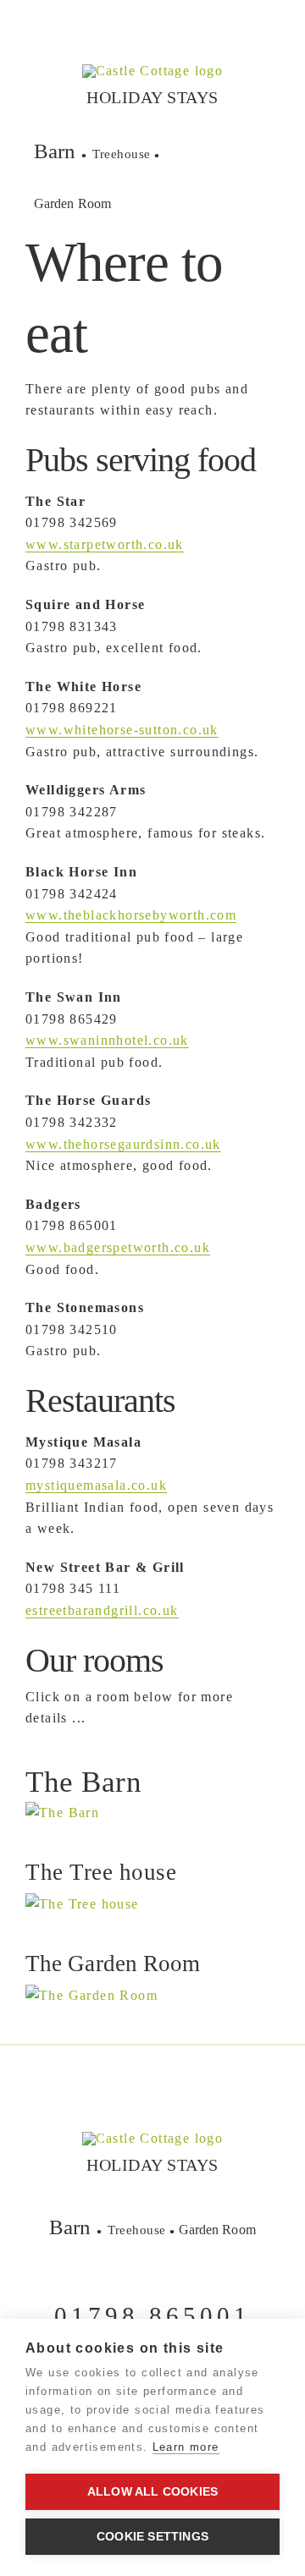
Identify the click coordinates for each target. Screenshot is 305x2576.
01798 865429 (72, 1019)
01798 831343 (72, 626)
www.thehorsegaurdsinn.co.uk (123, 1144)
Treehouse (122, 154)
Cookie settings (152, 2537)
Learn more (186, 2447)
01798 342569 (72, 522)
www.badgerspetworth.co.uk (118, 1247)
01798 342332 (72, 1122)
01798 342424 (72, 894)
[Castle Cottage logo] (153, 71)
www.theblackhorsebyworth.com (131, 915)
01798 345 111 (73, 1588)
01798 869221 (72, 708)
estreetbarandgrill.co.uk (102, 1610)
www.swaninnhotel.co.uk (107, 1040)
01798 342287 (72, 812)
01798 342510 (72, 1329)
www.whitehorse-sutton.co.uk (122, 730)
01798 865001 (72, 1225)
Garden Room (72, 203)
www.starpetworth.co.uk (105, 544)
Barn (55, 151)
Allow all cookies (152, 2492)
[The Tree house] (62, 1813)
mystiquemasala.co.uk (96, 1485)
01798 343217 (72, 1463)
